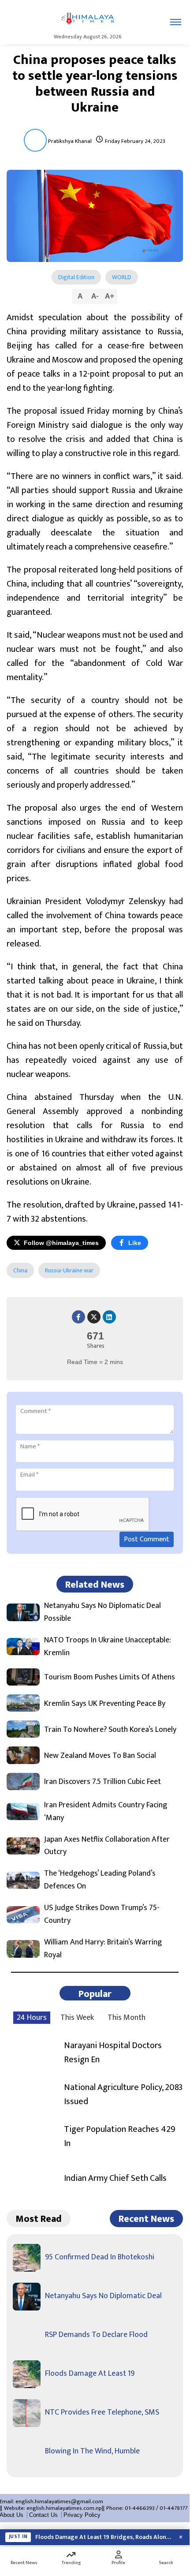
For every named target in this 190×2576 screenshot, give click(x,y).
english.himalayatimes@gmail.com (59, 2501)
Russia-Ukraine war (69, 1270)
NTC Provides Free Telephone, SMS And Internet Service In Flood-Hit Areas (104, 2537)
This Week (77, 2018)
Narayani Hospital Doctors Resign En (113, 2053)
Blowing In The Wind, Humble (92, 2451)
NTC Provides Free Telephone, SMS (102, 2412)
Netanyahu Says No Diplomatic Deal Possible (102, 1612)
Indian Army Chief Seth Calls (115, 2178)
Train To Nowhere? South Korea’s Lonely (110, 1730)
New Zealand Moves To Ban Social (100, 1756)
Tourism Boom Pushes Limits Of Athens (110, 1677)
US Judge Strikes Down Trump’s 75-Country (102, 1914)
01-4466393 (140, 2508)
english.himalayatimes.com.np (64, 2508)
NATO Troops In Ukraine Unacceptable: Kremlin (108, 1647)
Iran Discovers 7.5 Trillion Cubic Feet (102, 1782)
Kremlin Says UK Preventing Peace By (105, 1704)
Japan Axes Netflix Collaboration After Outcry (107, 1846)
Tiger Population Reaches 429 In (120, 2136)
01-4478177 (173, 2508)
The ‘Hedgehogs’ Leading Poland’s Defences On (100, 1880)
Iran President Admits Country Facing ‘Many (106, 1812)
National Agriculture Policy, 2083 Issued (123, 2094)
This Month (127, 2018)
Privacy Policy (82, 2515)
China (20, 1270)
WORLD (122, 277)
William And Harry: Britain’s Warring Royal (103, 1949)
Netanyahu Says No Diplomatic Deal (103, 2296)
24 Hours (32, 2018)
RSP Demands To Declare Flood (96, 2335)
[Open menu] (176, 22)
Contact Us (43, 2515)
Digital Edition (76, 277)
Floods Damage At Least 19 (90, 2374)
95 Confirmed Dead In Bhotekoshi (100, 2257)
